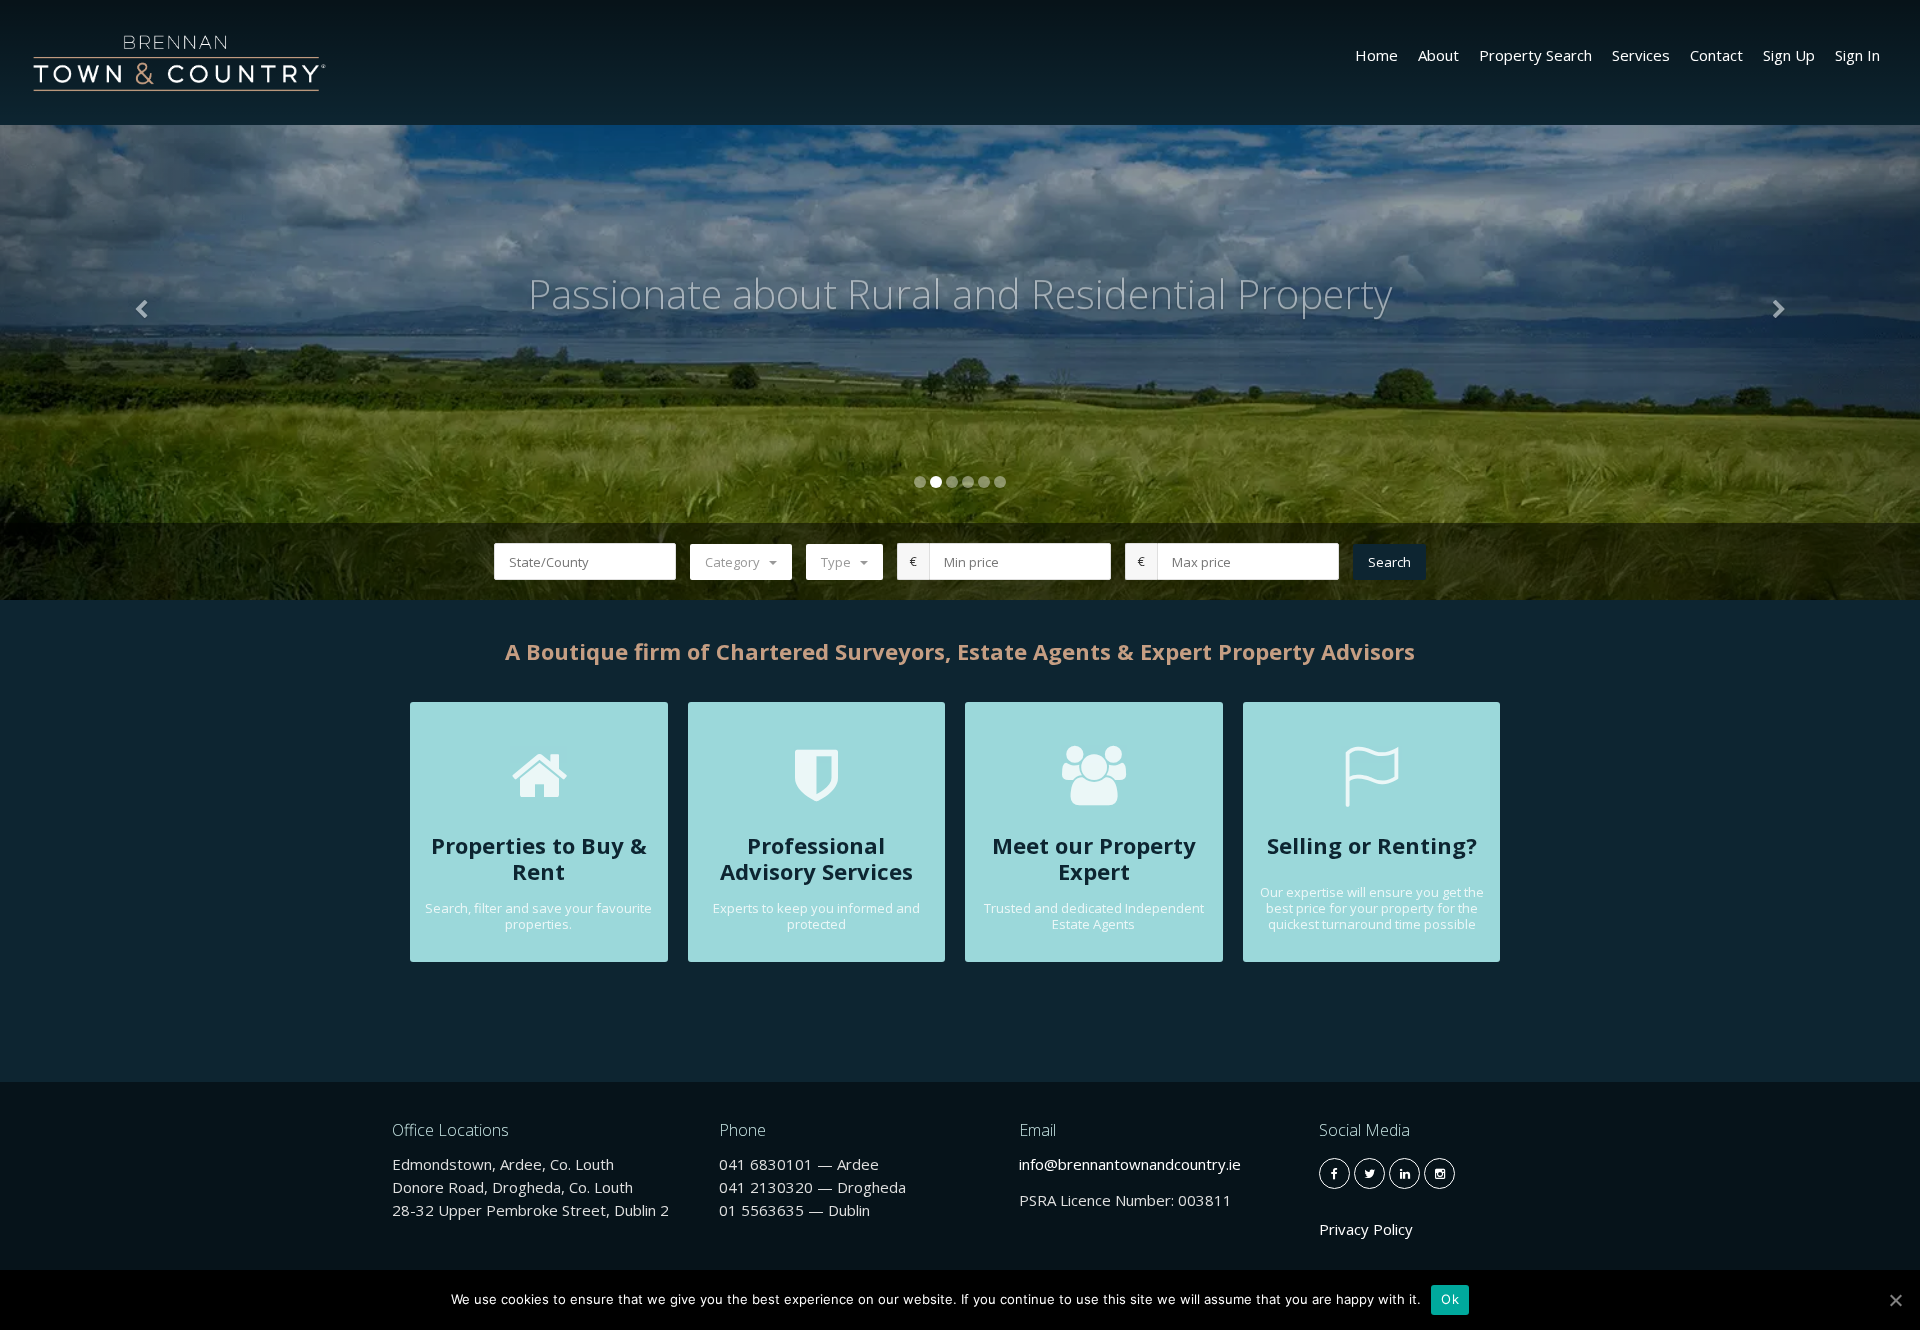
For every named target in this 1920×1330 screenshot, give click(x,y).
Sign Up (1789, 55)
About (1438, 55)
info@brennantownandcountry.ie (1130, 1164)
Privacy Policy (1366, 1229)
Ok (1450, 1299)
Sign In (1857, 55)
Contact (1716, 55)
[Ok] (1895, 1300)
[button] (144, 300)
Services (1641, 55)
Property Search (1535, 55)
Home (1376, 55)
